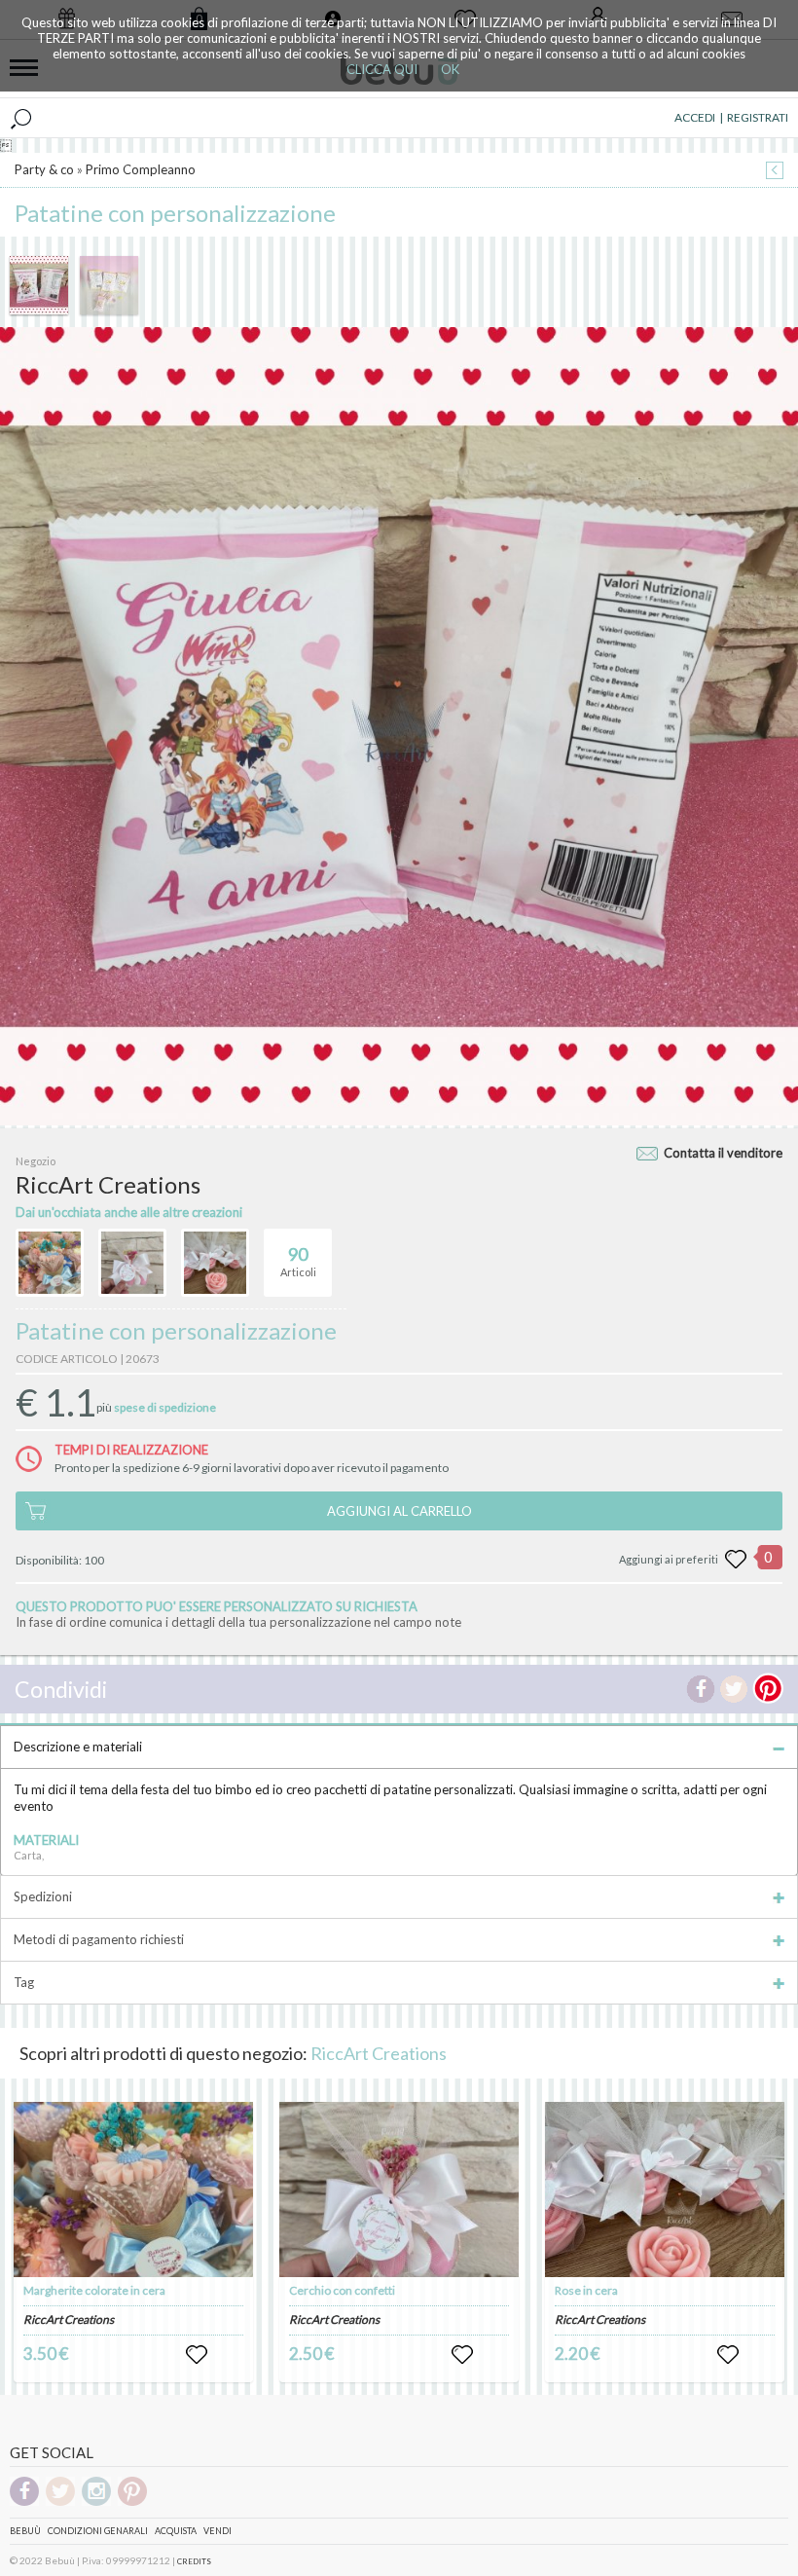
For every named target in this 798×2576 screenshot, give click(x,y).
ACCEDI (695, 117)
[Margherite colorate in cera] (133, 2190)
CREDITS (194, 2561)
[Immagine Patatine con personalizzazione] (39, 285)
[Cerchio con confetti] (399, 2190)
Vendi (218, 2531)
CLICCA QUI (382, 69)
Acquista (176, 2531)
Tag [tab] (24, 1982)
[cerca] (21, 118)
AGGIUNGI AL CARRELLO (399, 1511)
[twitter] (60, 2502)
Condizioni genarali (98, 2531)
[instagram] (96, 2502)
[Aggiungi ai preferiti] (736, 1560)
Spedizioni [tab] (43, 1896)
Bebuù (25, 2531)
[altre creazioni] (50, 1263)
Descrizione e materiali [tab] (78, 1747)
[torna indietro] (775, 172)
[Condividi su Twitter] (734, 1689)
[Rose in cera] (665, 2190)
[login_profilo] (197, 2355)
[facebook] (24, 2502)
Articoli (298, 1261)
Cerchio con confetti (342, 2290)
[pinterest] (132, 2502)
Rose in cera (586, 2290)
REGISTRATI (758, 117)
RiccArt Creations (379, 2053)
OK (450, 69)
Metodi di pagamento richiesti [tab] (99, 1939)
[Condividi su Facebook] (701, 1689)
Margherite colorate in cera (94, 2290)
